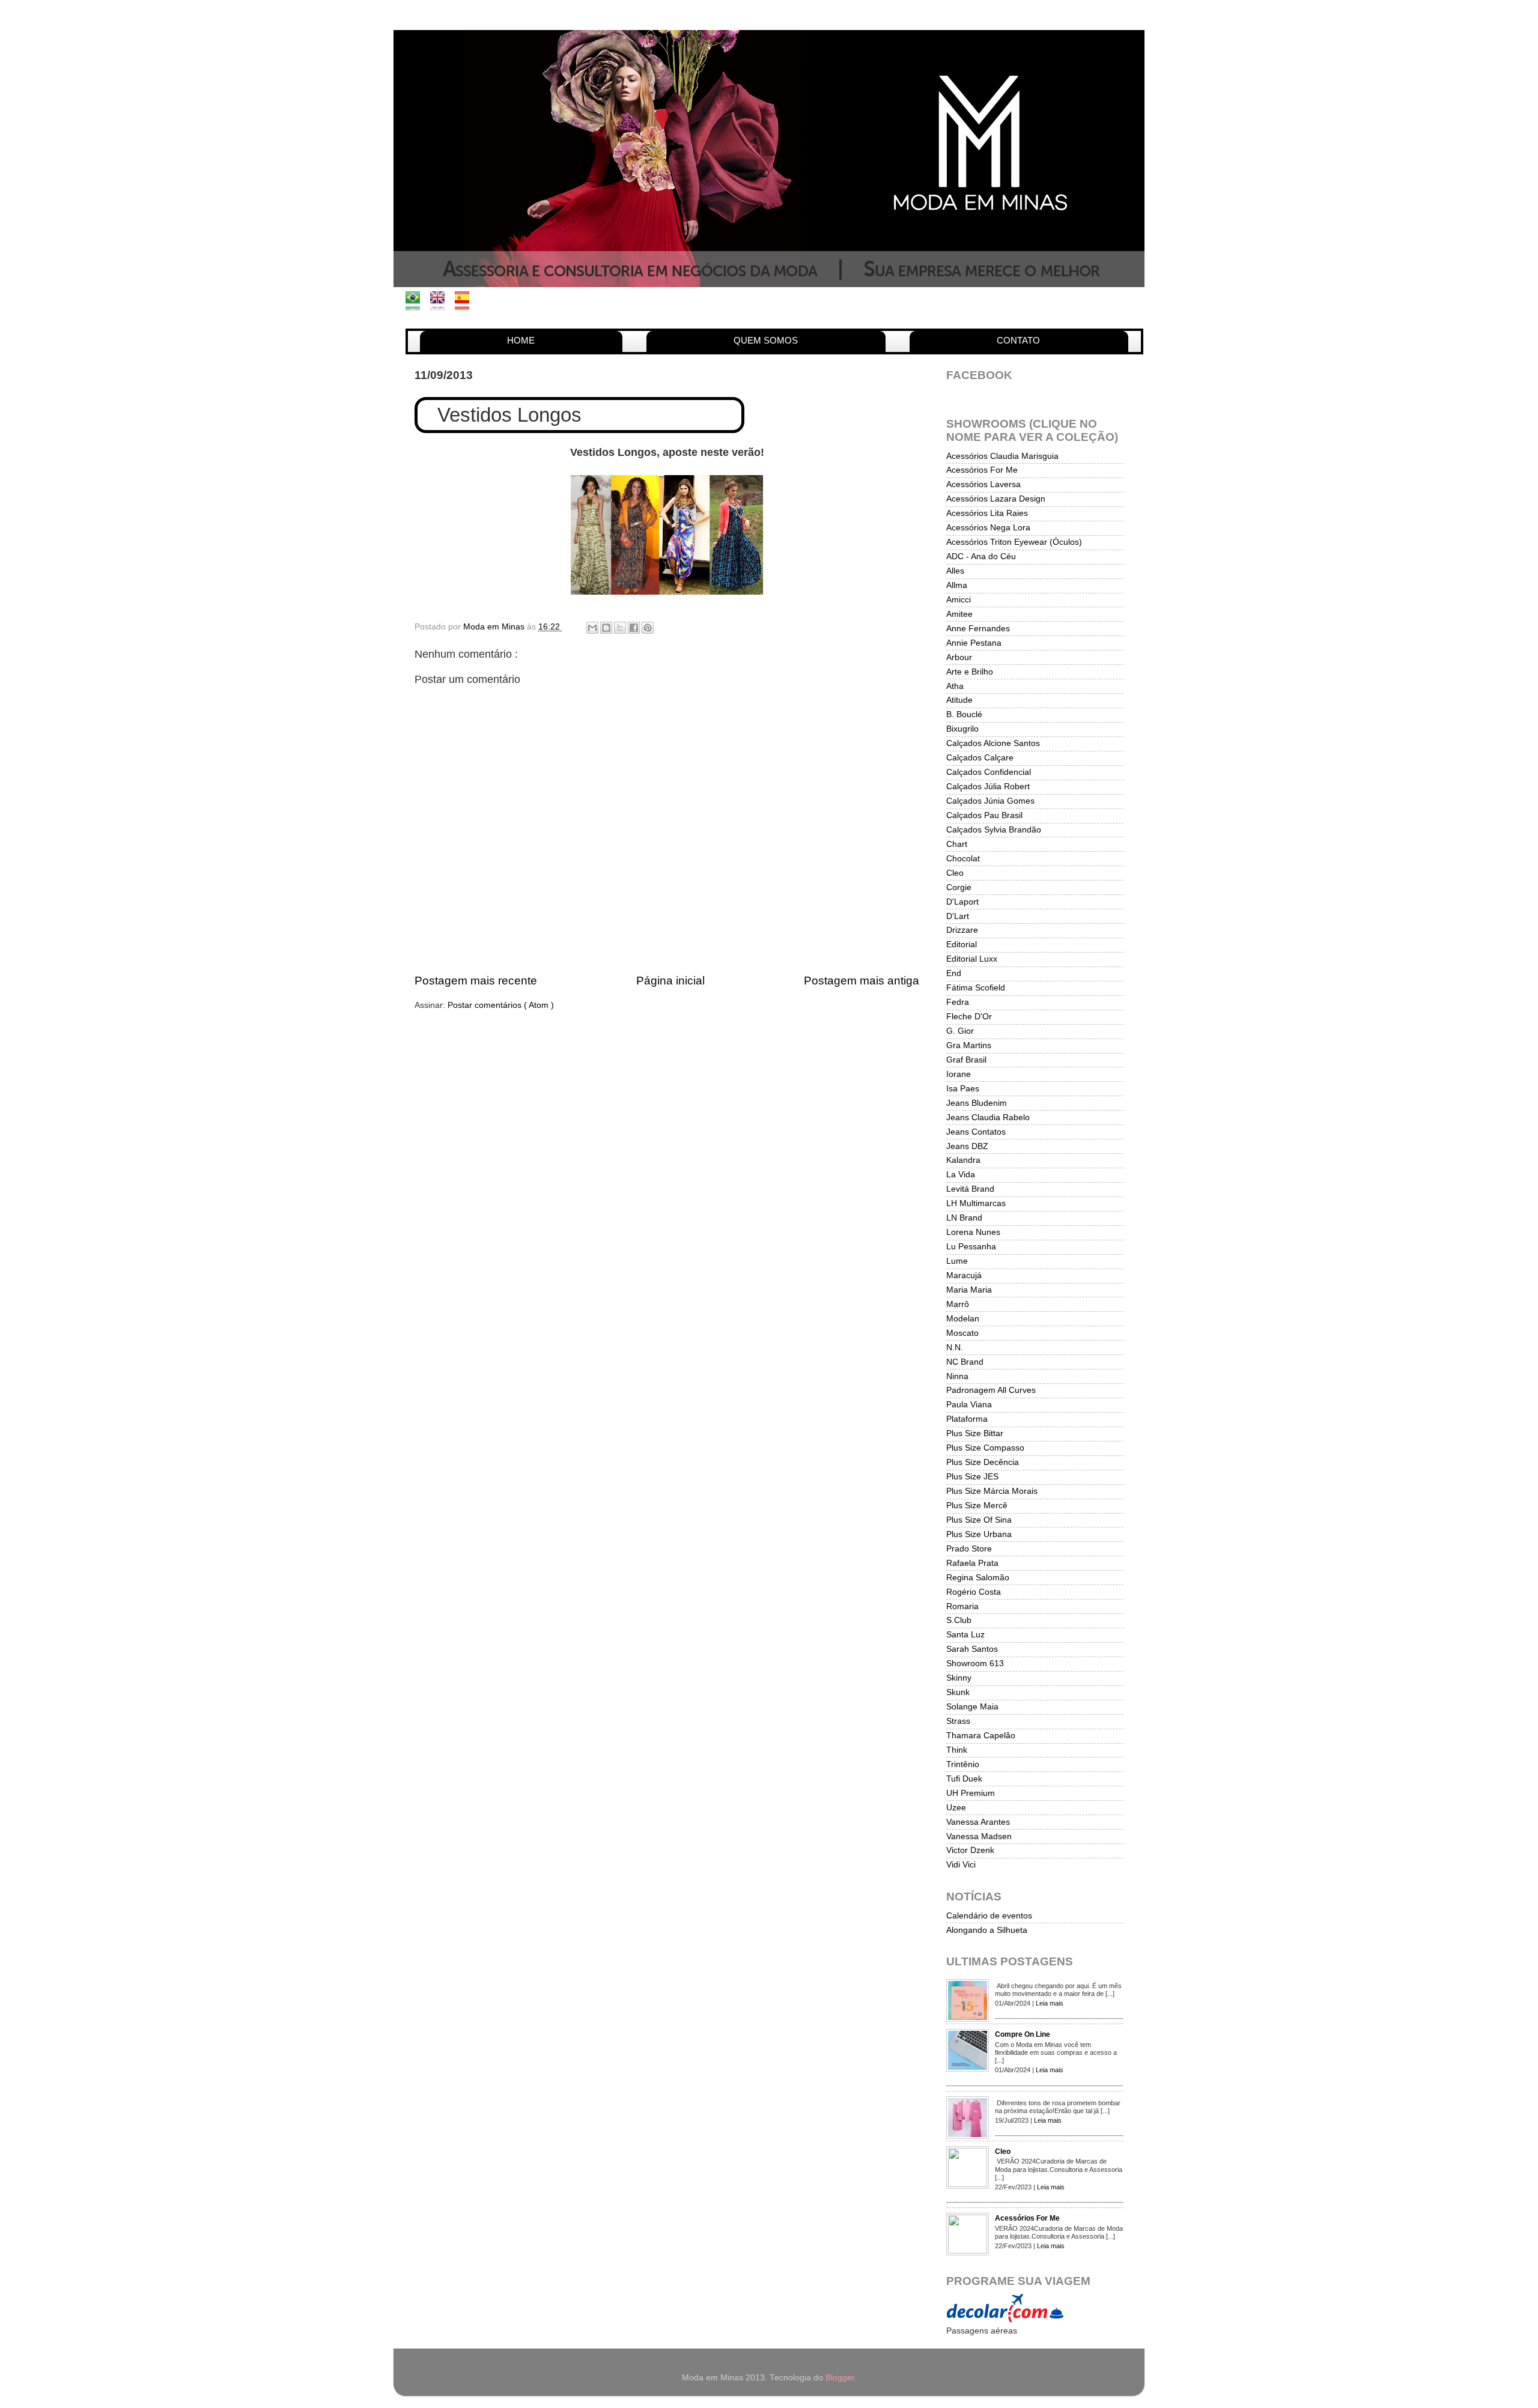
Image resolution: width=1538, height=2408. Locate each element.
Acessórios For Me (982, 470)
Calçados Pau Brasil (984, 815)
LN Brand (964, 1218)
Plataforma (967, 1419)
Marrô (958, 1304)
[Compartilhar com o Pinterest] (648, 628)
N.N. (955, 1348)
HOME (521, 340)
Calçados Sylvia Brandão (994, 830)
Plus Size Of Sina (979, 1520)
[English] (441, 304)
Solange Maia (972, 1707)
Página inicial (670, 981)
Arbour (959, 657)
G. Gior (960, 1031)
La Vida (961, 1175)
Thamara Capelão (981, 1736)
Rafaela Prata (972, 1563)
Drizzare (962, 930)
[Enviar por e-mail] (592, 628)
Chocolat (963, 859)
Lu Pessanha (971, 1247)
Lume (957, 1261)
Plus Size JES (972, 1477)
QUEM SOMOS (766, 340)
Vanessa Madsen (979, 1836)
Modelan (963, 1319)
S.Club (959, 1620)
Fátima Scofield (976, 988)
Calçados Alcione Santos (993, 743)
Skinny (959, 1678)
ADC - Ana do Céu (981, 557)
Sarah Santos (972, 1649)
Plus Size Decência (983, 1462)
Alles (955, 571)
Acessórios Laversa (983, 484)
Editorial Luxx (972, 959)
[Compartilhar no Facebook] (634, 628)
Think (957, 1750)
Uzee (956, 1808)
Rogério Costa (974, 1592)
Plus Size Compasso (985, 1448)
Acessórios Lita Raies (987, 513)
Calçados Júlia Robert (988, 787)
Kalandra (963, 1160)
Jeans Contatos (976, 1132)
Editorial (962, 945)
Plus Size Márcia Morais (992, 1491)
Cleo (955, 873)
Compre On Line (1023, 2034)
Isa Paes (963, 1089)
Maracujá (964, 1275)
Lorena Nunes (973, 1232)
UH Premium (971, 1793)
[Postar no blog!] (606, 628)
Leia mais (1050, 2003)
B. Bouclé (964, 714)
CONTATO (1018, 340)
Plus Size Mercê (977, 1506)
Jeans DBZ (967, 1146)
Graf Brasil (966, 1060)
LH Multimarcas (976, 1203)
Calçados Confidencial (989, 772)
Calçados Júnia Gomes (990, 801)
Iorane (959, 1074)
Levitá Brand (970, 1189)
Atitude (959, 700)
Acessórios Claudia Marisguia (1002, 456)
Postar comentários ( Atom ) (501, 1005)
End (954, 973)
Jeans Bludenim (977, 1103)
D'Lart (958, 916)
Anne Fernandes (978, 629)
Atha (955, 686)
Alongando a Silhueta (987, 1930)
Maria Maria (969, 1290)
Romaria (962, 1606)
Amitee (959, 614)
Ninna (957, 1376)
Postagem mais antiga (862, 981)
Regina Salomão (978, 1578)
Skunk (958, 1692)
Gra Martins (969, 1045)
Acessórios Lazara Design (996, 499)
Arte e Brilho (970, 672)
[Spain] (466, 304)
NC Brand (965, 1362)
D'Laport (962, 902)
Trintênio (963, 1764)
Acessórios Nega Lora (988, 528)
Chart (957, 844)
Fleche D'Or (969, 1017)
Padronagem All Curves (991, 1390)
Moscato (962, 1333)
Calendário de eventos (989, 1916)
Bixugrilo (962, 729)
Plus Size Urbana (979, 1534)
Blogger (840, 2378)
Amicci (959, 600)
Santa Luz (965, 1635)
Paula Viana (969, 1405)
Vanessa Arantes (978, 1822)
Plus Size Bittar (975, 1433)
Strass (958, 1721)
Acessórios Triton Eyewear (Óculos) (1014, 542)
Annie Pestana (974, 643)
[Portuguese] (417, 304)
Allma (957, 585)
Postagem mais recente (476, 981)
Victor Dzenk (970, 1850)
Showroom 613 (975, 1663)
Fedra (958, 1002)
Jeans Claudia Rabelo (988, 1118)
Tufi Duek (964, 1779)
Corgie (959, 887)
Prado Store (969, 1549)
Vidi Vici (961, 1865)
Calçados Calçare (980, 758)
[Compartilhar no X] (620, 628)
